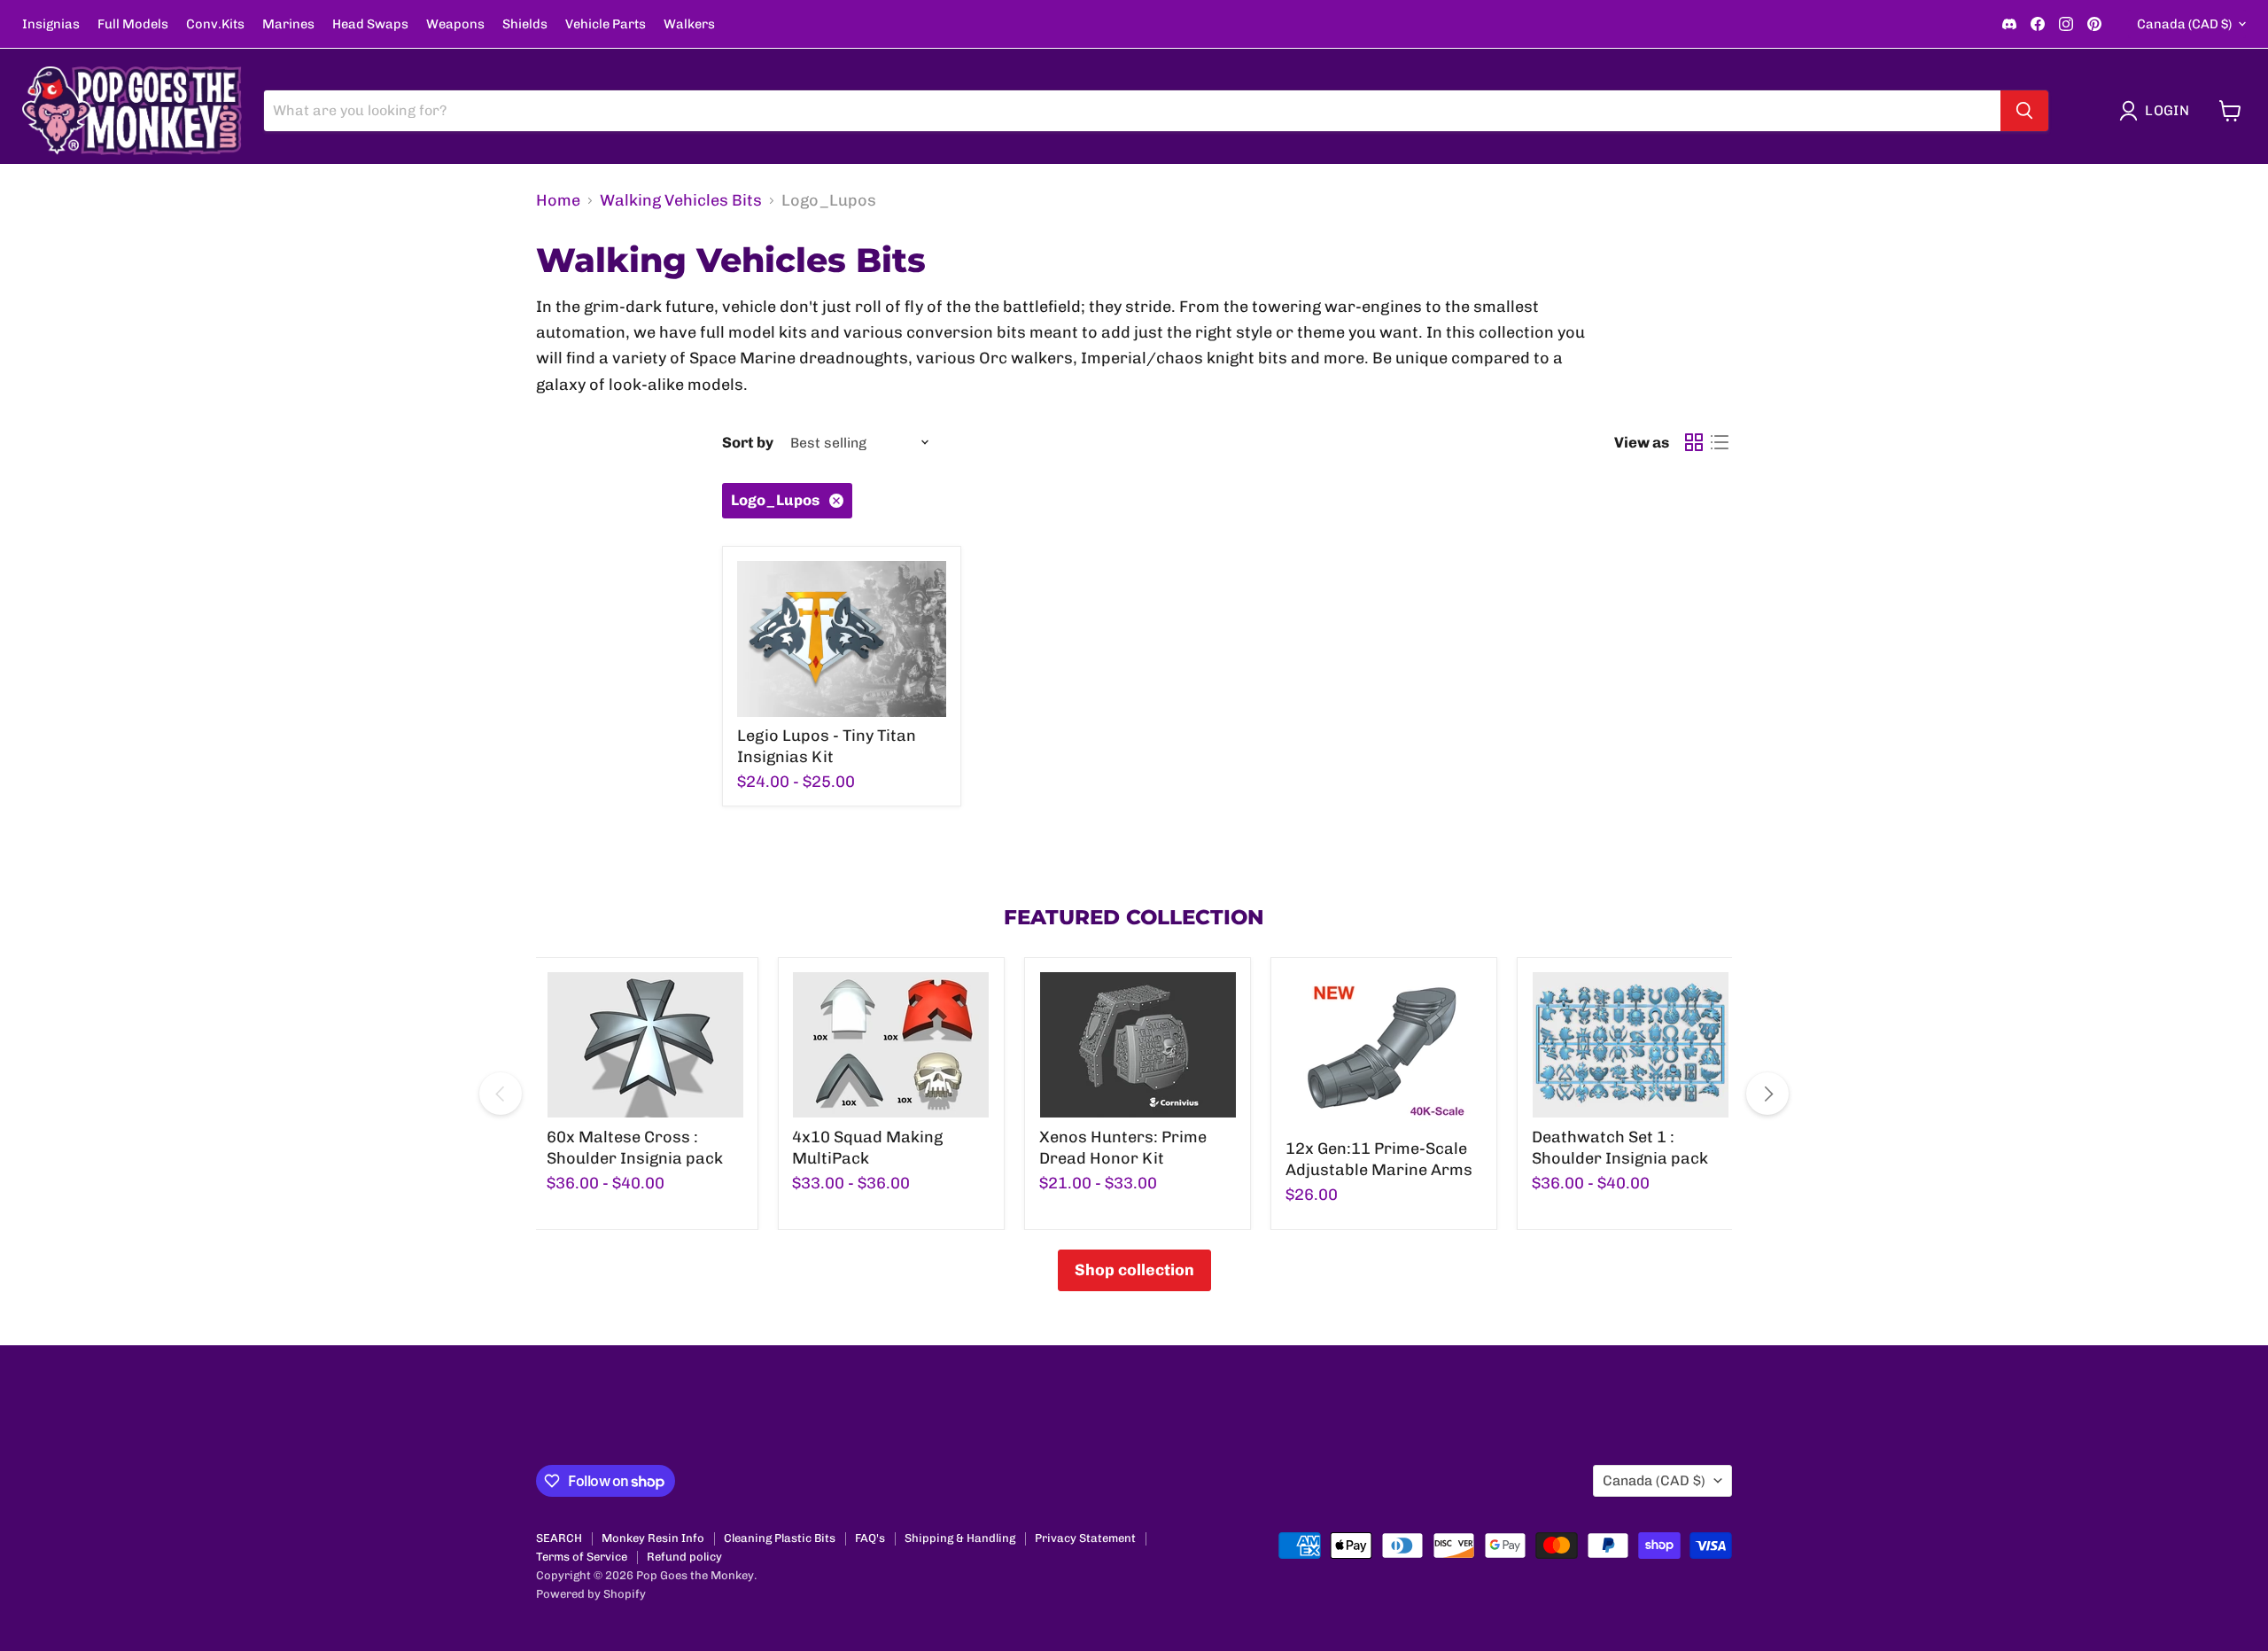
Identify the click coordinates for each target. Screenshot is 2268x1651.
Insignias (51, 24)
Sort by (748, 443)
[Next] (1767, 1094)
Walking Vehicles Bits (681, 201)
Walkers (689, 24)
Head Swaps (370, 24)
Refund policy (684, 1557)
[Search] (2024, 111)
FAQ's (870, 1538)
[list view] (1719, 443)
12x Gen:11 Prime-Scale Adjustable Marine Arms (1379, 1159)
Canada (2184, 24)
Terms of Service (582, 1557)
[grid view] (1693, 443)
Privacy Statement (1085, 1538)
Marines (288, 24)
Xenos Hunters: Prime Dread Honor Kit (1123, 1148)
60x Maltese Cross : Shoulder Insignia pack (635, 1148)
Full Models (133, 24)
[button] (2158, 111)
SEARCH (559, 1538)
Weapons (455, 24)
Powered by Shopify (591, 1594)
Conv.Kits (215, 24)
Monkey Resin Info (653, 1538)
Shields (525, 24)
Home (558, 201)
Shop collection (1134, 1270)
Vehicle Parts (606, 24)
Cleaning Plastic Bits (780, 1538)
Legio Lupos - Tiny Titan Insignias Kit (827, 746)
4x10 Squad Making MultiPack (867, 1148)
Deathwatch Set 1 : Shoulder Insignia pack (1620, 1148)
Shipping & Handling (960, 1538)
